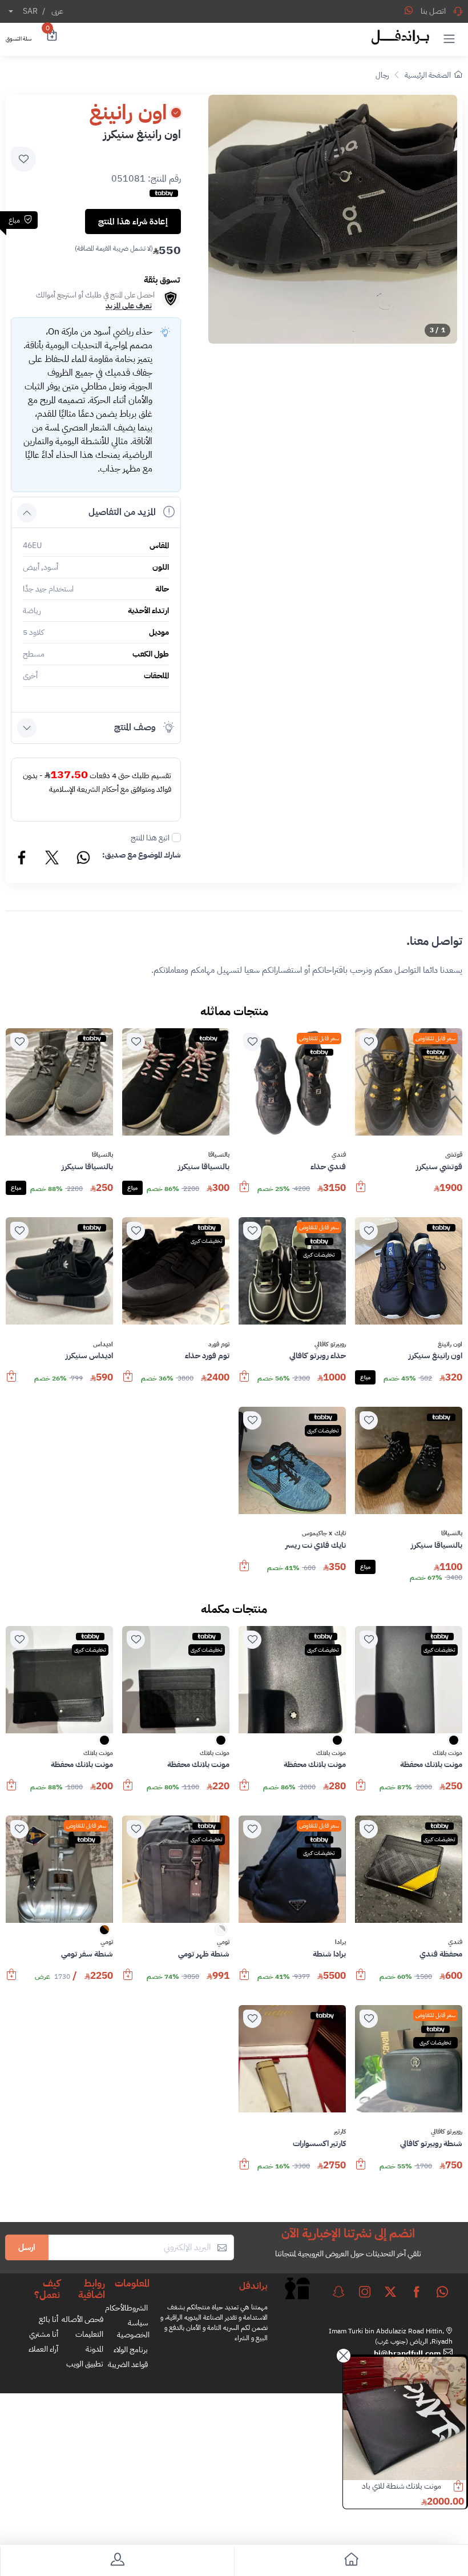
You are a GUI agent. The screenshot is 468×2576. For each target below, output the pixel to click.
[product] (405, 2418)
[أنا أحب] (369, 1042)
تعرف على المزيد (129, 306)
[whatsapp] (442, 2292)
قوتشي (454, 1155)
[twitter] (390, 2292)
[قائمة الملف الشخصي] (117, 2561)
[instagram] (365, 2292)
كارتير (340, 2132)
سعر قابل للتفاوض (435, 1038)
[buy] (361, 1192)
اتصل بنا (433, 11)
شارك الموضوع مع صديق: (142, 855)
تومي (223, 1942)
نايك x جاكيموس (324, 1533)
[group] (333, 219)
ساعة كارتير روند (418, 2486)
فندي (339, 1155)
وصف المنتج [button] (135, 727)
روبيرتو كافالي (330, 1345)
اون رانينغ (450, 1345)
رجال (382, 75)
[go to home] (351, 2561)
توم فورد (219, 1345)
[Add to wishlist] (23, 159)
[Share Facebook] (22, 859)
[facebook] (417, 2292)
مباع (132, 1188)
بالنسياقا (219, 1155)
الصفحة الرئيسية (428, 75)
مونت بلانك (447, 1753)
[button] (449, 38)
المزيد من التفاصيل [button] (122, 512)
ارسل (27, 2247)
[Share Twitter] (53, 859)
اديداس (103, 1345)
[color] (454, 1744)
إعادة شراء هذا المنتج (133, 222)
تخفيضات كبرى (319, 1255)
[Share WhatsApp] (409, 10)
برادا (340, 1942)
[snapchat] (338, 2292)
